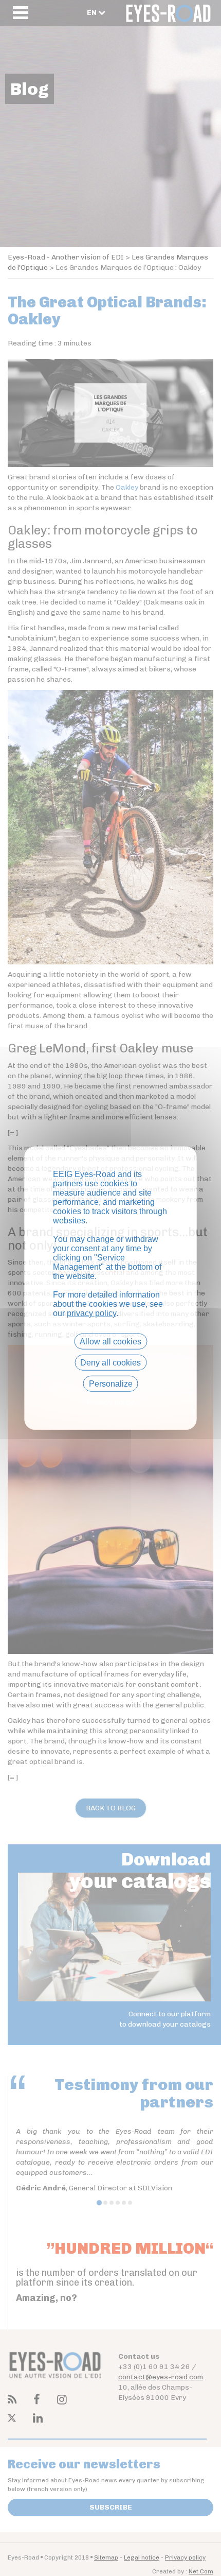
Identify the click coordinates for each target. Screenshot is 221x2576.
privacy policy (91, 1313)
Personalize (111, 1384)
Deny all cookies (110, 1362)
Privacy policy (110, 1402)
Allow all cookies (110, 1341)
